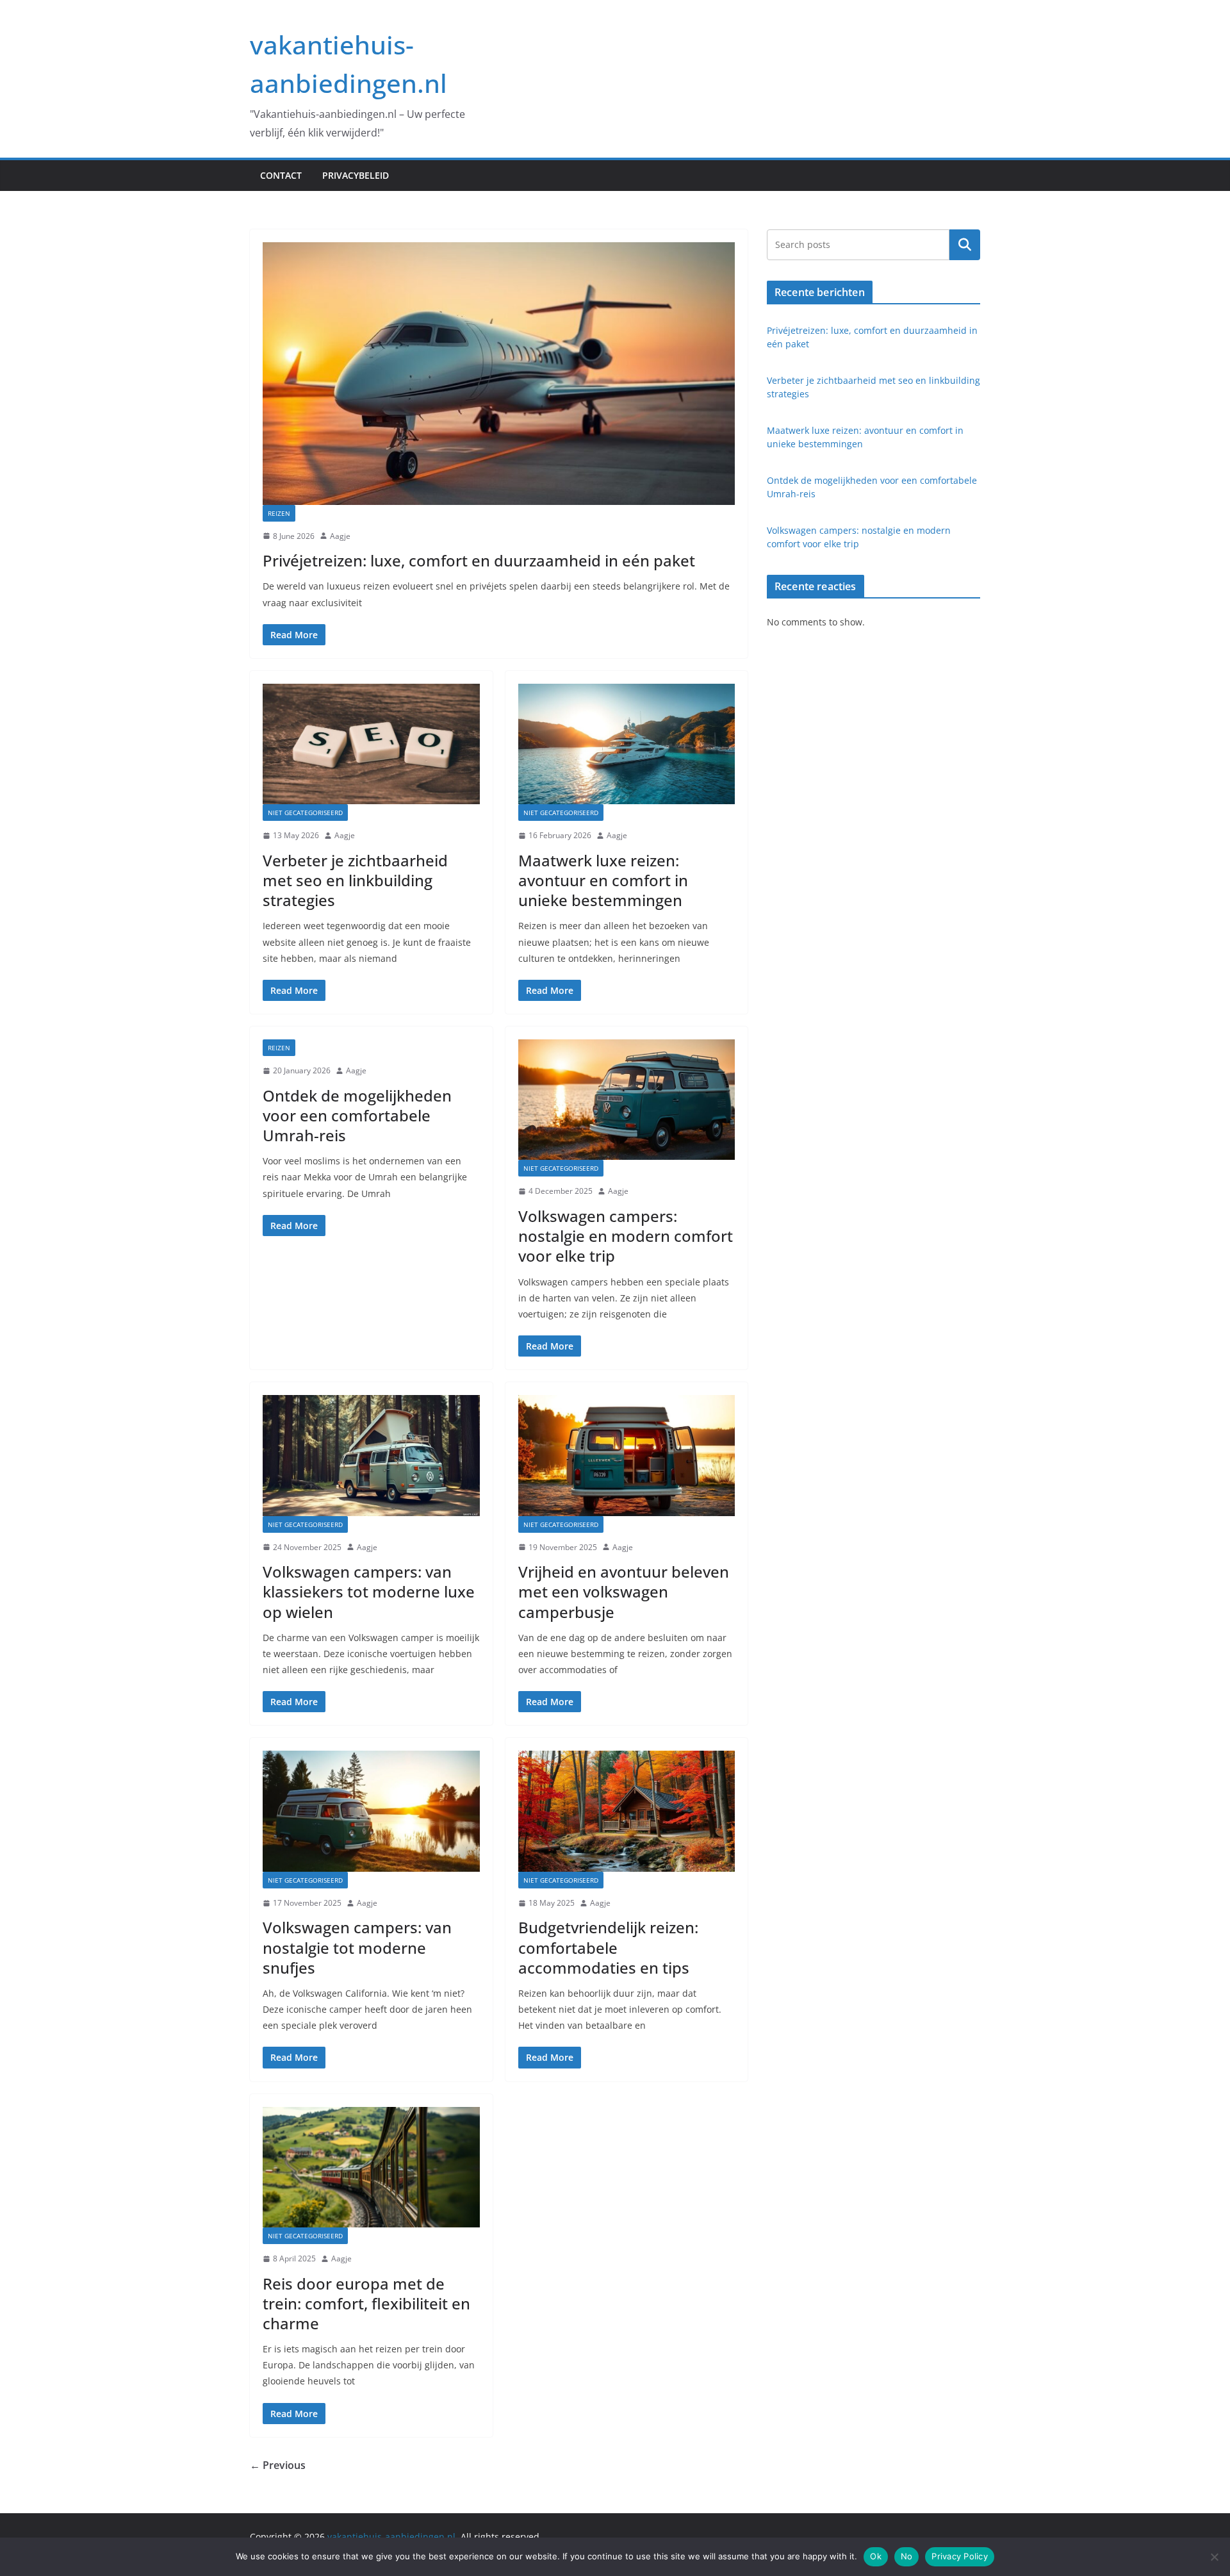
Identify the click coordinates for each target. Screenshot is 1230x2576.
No (907, 2556)
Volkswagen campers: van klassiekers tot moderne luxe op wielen (369, 1591)
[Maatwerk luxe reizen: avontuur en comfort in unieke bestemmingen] (627, 744)
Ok (876, 2556)
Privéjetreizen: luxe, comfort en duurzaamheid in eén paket (479, 560)
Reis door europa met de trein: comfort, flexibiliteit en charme (366, 2303)
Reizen (279, 513)
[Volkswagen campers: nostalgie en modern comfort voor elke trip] (627, 1100)
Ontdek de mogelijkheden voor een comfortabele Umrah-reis (357, 1115)
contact (281, 175)
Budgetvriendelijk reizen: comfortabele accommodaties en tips (608, 1947)
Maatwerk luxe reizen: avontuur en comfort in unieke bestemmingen (603, 880)
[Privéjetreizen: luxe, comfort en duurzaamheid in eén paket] (499, 374)
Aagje (340, 536)
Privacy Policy (960, 2556)
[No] (1214, 2557)
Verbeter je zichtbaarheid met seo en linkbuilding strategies (355, 880)
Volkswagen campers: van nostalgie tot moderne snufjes (357, 1947)
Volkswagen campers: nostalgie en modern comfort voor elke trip (626, 1236)
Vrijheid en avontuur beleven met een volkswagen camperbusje (624, 1591)
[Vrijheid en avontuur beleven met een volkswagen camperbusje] (627, 1455)
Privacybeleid (356, 175)
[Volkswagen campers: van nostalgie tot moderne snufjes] (371, 1811)
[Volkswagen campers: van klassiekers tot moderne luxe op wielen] (371, 1455)
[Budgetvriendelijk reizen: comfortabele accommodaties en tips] (627, 1811)
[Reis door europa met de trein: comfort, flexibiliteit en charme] (371, 2167)
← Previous (278, 2465)
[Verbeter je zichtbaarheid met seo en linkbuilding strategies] (371, 744)
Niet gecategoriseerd (305, 813)
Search (965, 244)
